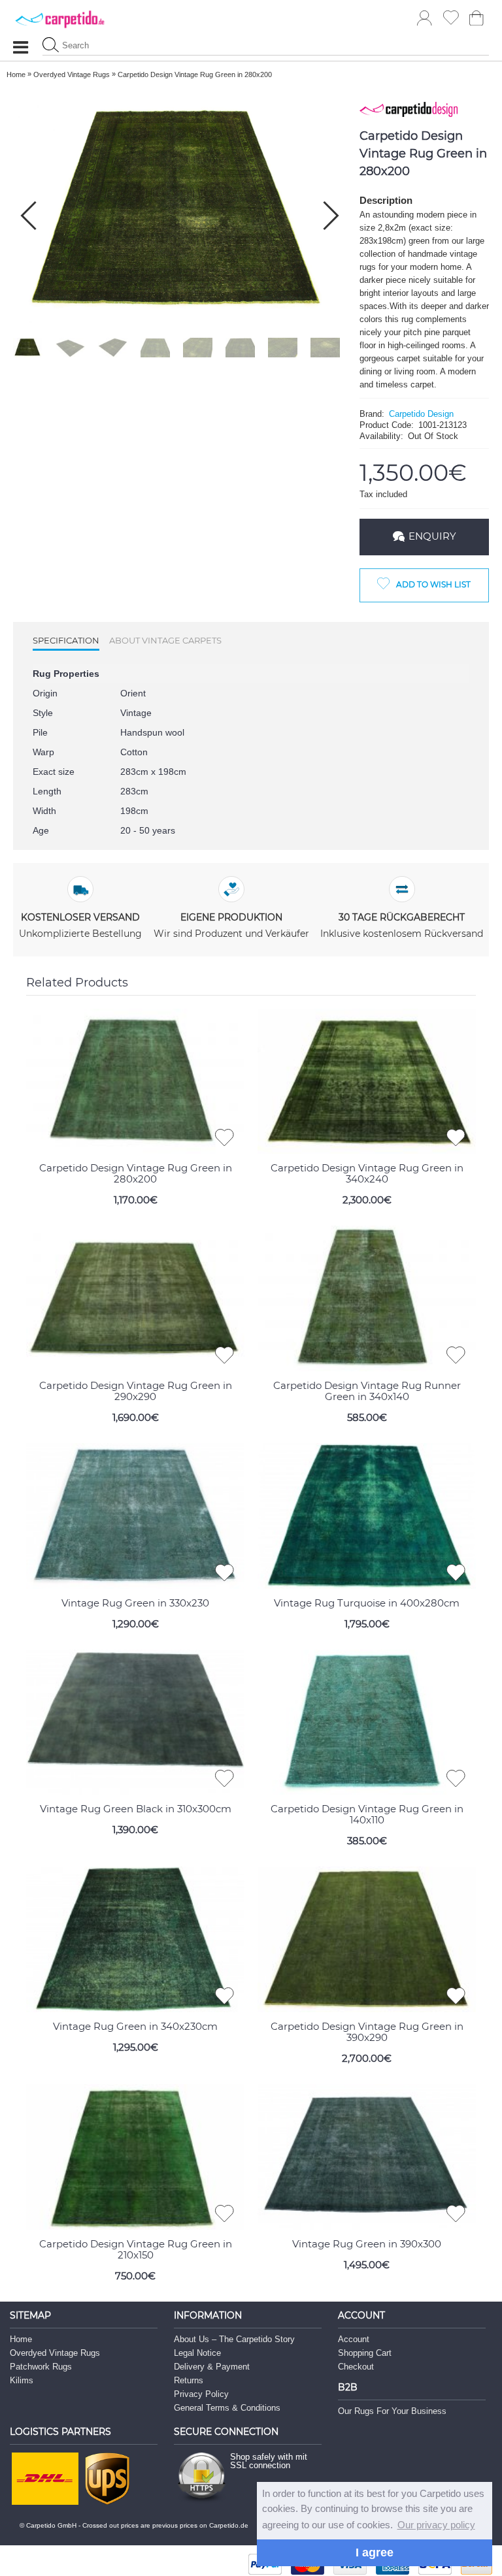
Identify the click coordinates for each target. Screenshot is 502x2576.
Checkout (356, 2367)
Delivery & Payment (212, 2367)
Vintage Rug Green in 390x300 (367, 2244)
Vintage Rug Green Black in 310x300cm (136, 1809)
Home (21, 2339)
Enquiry (432, 536)
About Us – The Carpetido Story (234, 2339)
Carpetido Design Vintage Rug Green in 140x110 (367, 1814)
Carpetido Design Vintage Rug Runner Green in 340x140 (367, 1391)
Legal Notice (197, 2353)
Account (354, 2339)
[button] (331, 216)
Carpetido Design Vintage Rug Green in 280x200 (136, 1173)
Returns (189, 2380)
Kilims (22, 2380)
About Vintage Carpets (165, 640)
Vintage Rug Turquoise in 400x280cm (367, 1603)
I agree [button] (375, 2552)
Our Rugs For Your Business (392, 2411)
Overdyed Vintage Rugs (55, 2353)
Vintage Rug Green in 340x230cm (135, 2026)
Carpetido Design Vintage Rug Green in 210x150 (136, 2249)
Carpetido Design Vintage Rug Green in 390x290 (367, 2032)
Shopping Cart (365, 2353)
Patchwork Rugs (41, 2367)
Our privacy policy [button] (436, 2525)
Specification (66, 640)
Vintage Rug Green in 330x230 (135, 1603)
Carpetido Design (421, 414)
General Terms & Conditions (227, 2408)
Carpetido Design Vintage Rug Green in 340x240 (367, 1173)
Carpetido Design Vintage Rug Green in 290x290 (136, 1391)
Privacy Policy (201, 2394)
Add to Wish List (433, 584)
